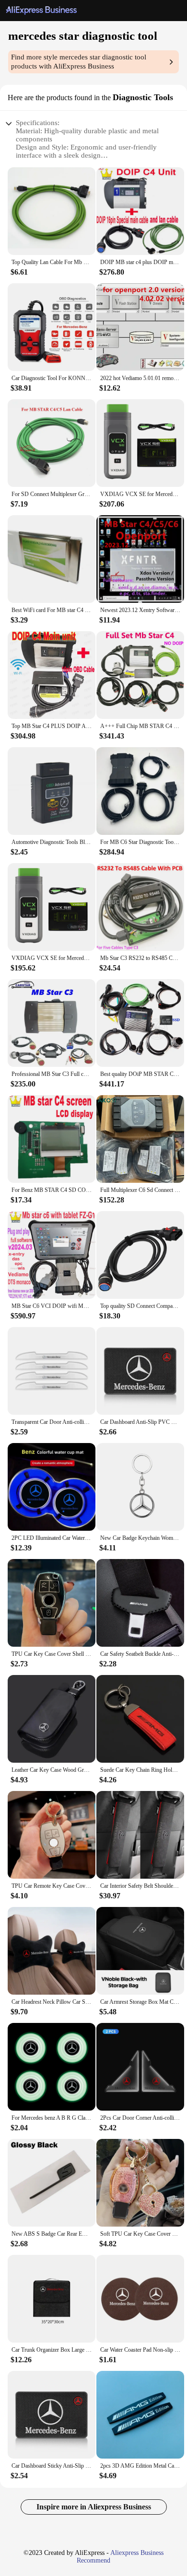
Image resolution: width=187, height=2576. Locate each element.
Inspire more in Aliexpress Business (94, 2507)
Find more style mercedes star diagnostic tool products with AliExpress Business (79, 62)
